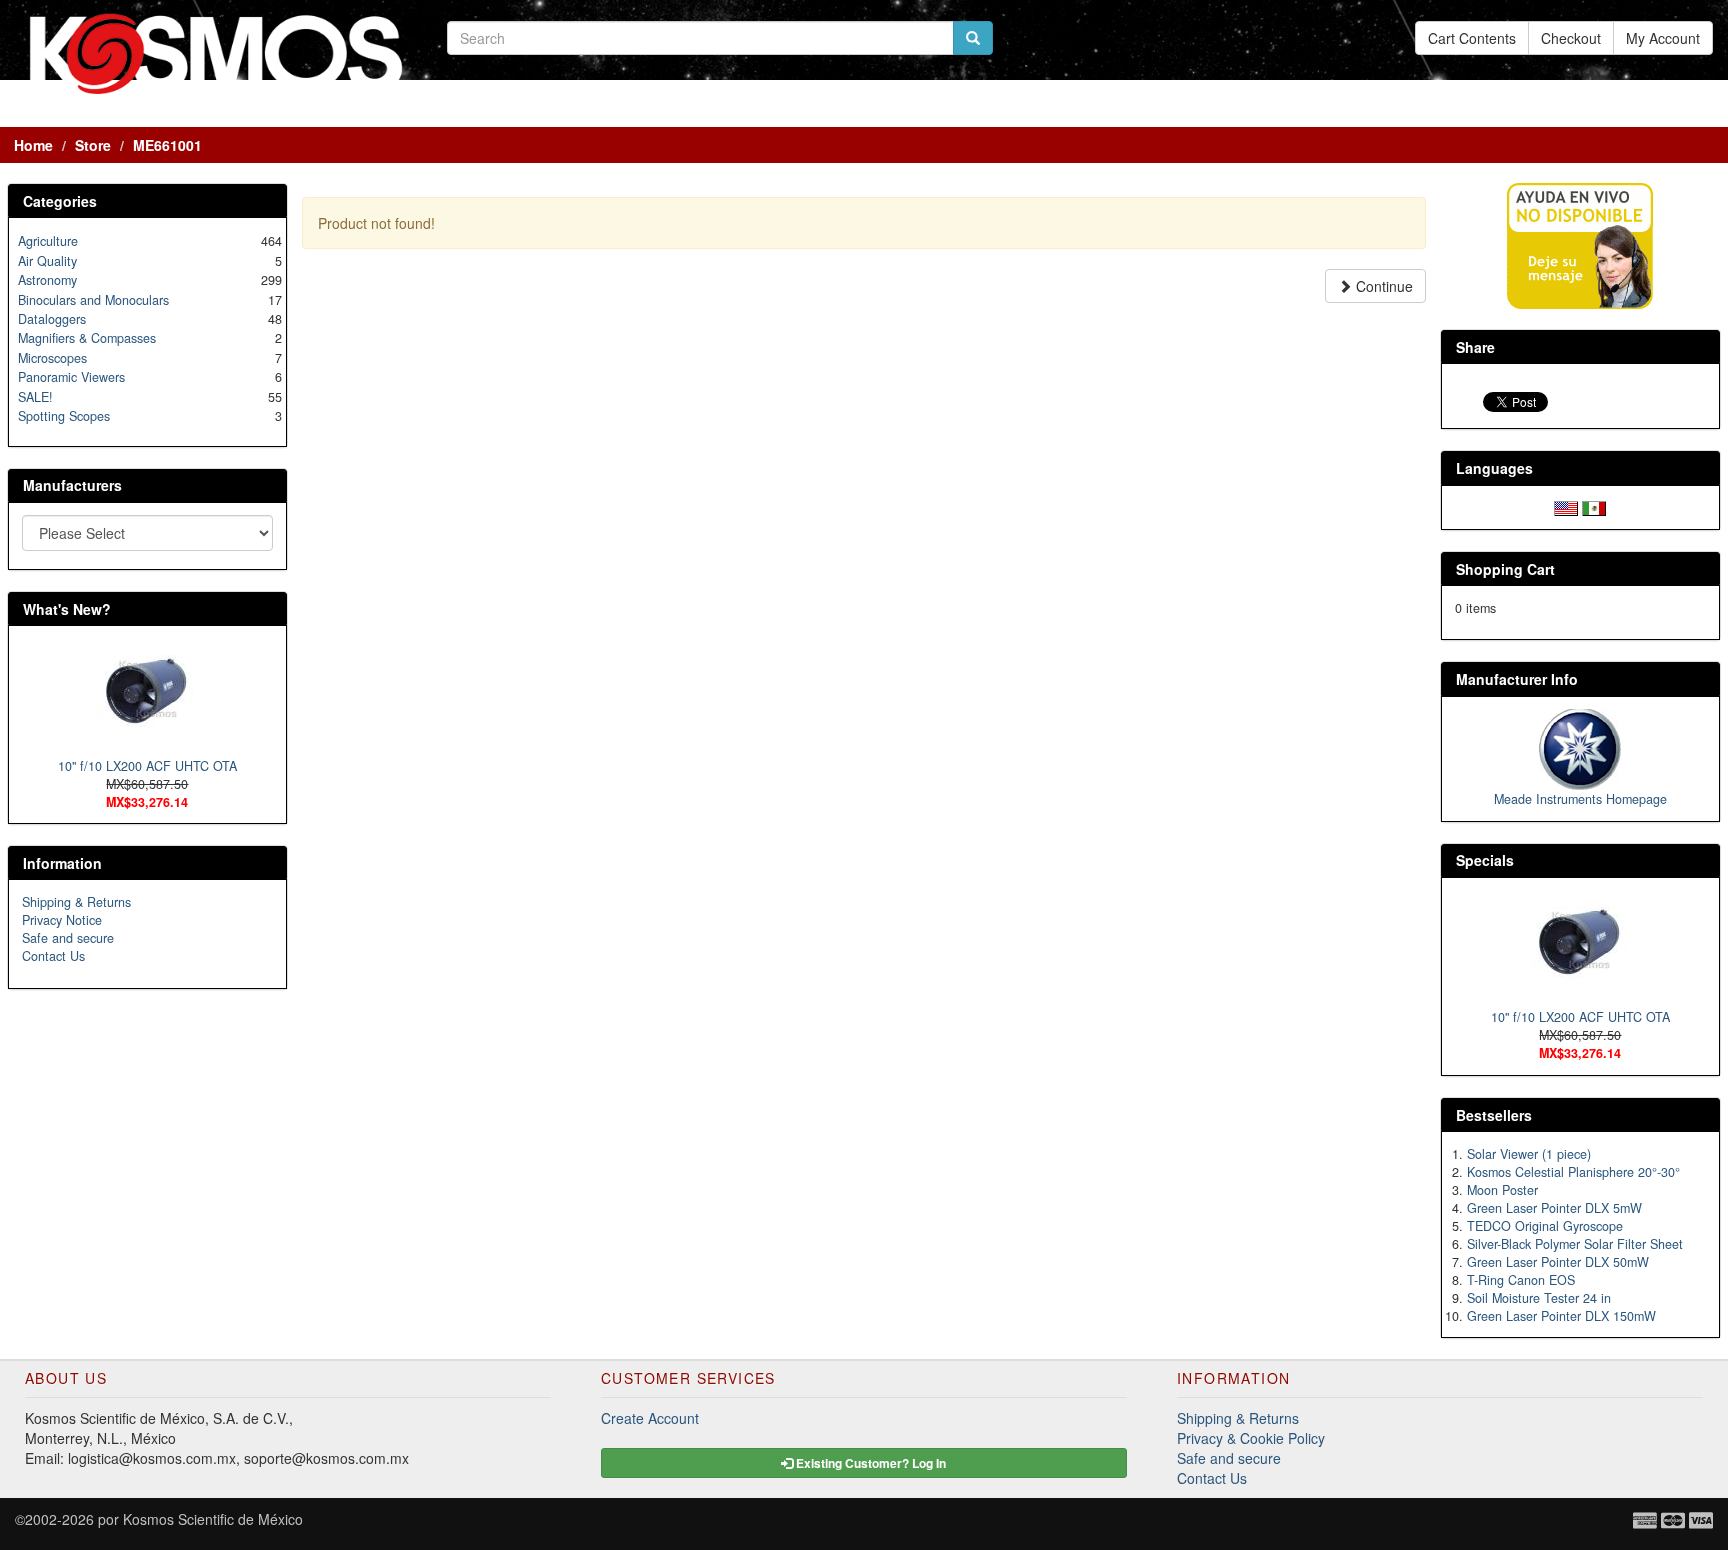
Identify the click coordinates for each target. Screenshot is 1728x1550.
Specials (1485, 860)
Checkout (1571, 38)
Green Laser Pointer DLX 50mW (1558, 1262)
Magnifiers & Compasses (87, 338)
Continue (1382, 286)
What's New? (67, 609)
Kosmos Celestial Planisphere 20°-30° (1573, 1172)
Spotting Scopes (64, 416)
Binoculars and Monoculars (93, 300)
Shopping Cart (1505, 569)
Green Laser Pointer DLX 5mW (1554, 1208)
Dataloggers (52, 319)
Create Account (650, 1418)
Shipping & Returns (76, 902)
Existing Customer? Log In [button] (869, 1463)
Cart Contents (1472, 38)
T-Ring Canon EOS (1521, 1280)
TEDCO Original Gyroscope (1545, 1226)
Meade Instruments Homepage (1580, 799)
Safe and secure (68, 938)
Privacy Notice (62, 920)
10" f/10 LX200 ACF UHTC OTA (147, 766)
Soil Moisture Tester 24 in (1539, 1298)
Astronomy (47, 280)
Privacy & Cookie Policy (1251, 1438)
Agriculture (48, 241)
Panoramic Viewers (71, 377)
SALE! (35, 397)
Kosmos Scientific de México (213, 1519)
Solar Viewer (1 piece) (1529, 1154)
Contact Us (53, 956)
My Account (1663, 38)
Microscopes (52, 358)
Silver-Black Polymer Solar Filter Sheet (1575, 1244)
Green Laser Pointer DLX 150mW (1561, 1316)
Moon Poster (1502, 1190)
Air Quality (47, 261)
